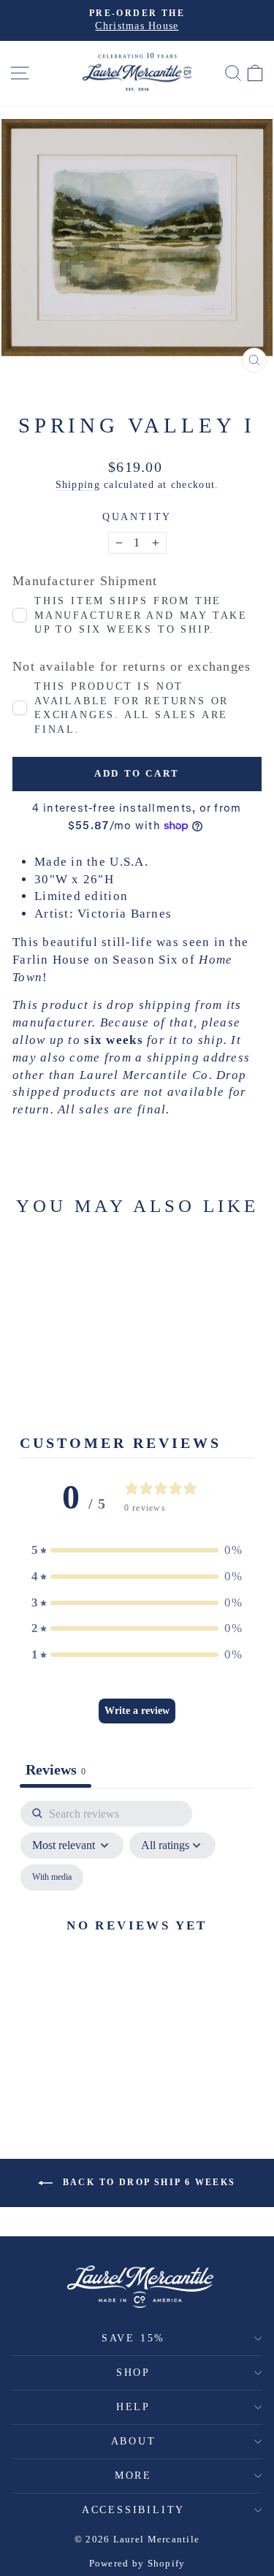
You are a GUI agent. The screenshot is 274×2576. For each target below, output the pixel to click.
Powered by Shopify (137, 2563)
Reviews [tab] (56, 1769)
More (133, 2476)
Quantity (137, 517)
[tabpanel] (137, 1943)
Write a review (137, 1711)
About (134, 2441)
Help (133, 2407)
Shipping (78, 484)
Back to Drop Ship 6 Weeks (147, 2182)
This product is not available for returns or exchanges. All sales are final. (132, 708)
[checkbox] (52, 1878)
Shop (133, 2373)
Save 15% (133, 2338)
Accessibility (133, 2510)
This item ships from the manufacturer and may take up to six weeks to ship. (141, 615)
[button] (137, 1550)
